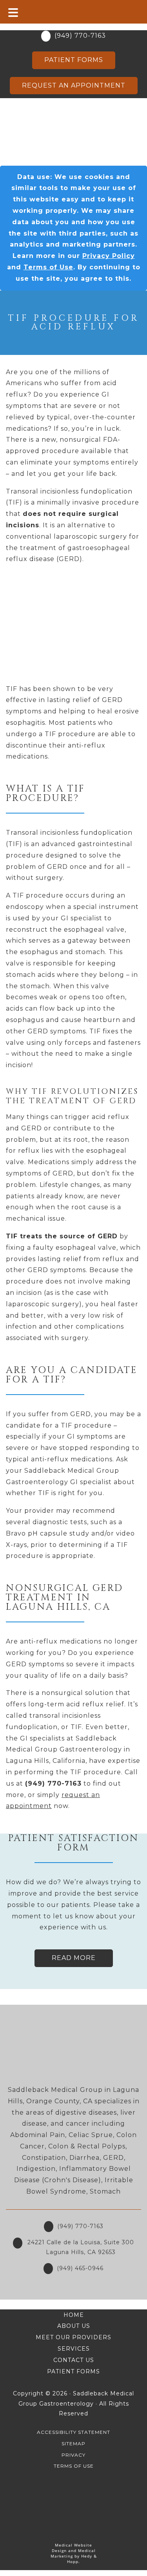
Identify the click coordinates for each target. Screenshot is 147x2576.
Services (74, 2349)
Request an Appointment (74, 85)
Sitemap (73, 2443)
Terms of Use (48, 267)
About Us (74, 2326)
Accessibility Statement (73, 2432)
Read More (74, 1958)
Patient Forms (74, 60)
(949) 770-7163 (80, 36)
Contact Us (74, 2360)
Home (74, 2315)
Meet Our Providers (73, 2337)
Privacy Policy (109, 256)
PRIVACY (73, 2455)
